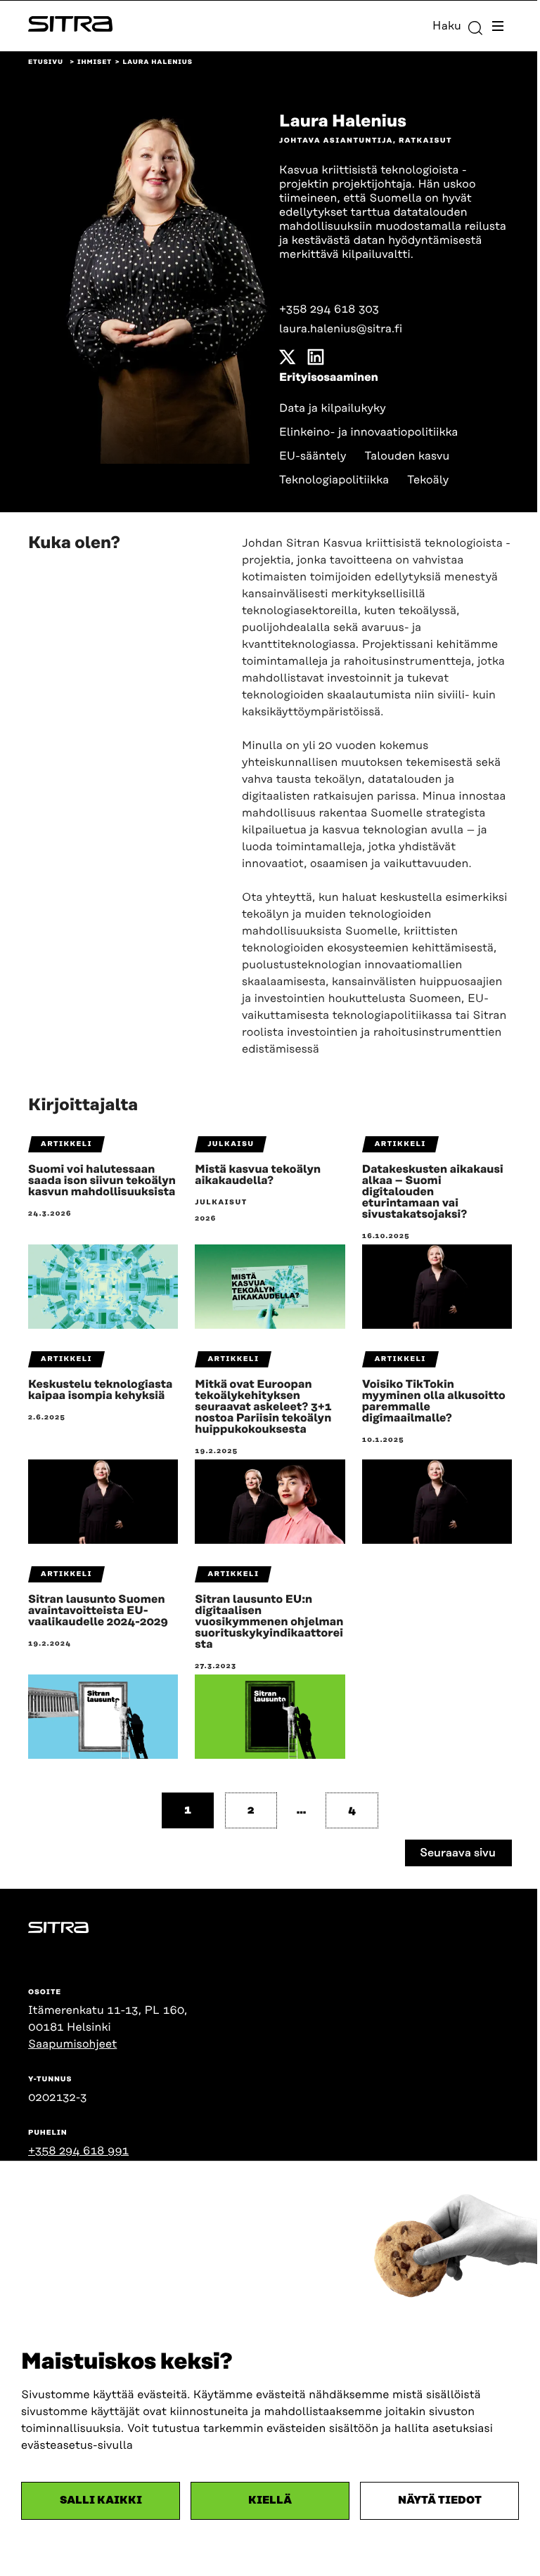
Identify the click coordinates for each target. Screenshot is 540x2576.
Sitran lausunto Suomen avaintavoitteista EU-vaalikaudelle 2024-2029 (98, 1611)
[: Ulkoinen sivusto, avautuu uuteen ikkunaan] (288, 360)
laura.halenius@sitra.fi (341, 329)
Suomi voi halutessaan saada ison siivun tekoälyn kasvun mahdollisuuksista (102, 1180)
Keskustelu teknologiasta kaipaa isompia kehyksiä (100, 1390)
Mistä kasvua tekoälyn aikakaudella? (258, 1175)
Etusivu (46, 63)
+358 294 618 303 (329, 309)
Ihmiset (95, 63)
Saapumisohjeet (72, 2044)
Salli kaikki (101, 2500)
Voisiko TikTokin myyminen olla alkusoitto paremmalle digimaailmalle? (434, 1401)
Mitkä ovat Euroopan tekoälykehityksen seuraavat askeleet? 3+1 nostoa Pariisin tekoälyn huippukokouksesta (263, 1407)
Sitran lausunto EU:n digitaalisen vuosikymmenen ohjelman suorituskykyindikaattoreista (269, 1622)
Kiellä (270, 2500)
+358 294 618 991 (78, 2151)
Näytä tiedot (440, 2500)
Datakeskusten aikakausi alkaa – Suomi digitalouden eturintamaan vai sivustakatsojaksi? (433, 1192)
